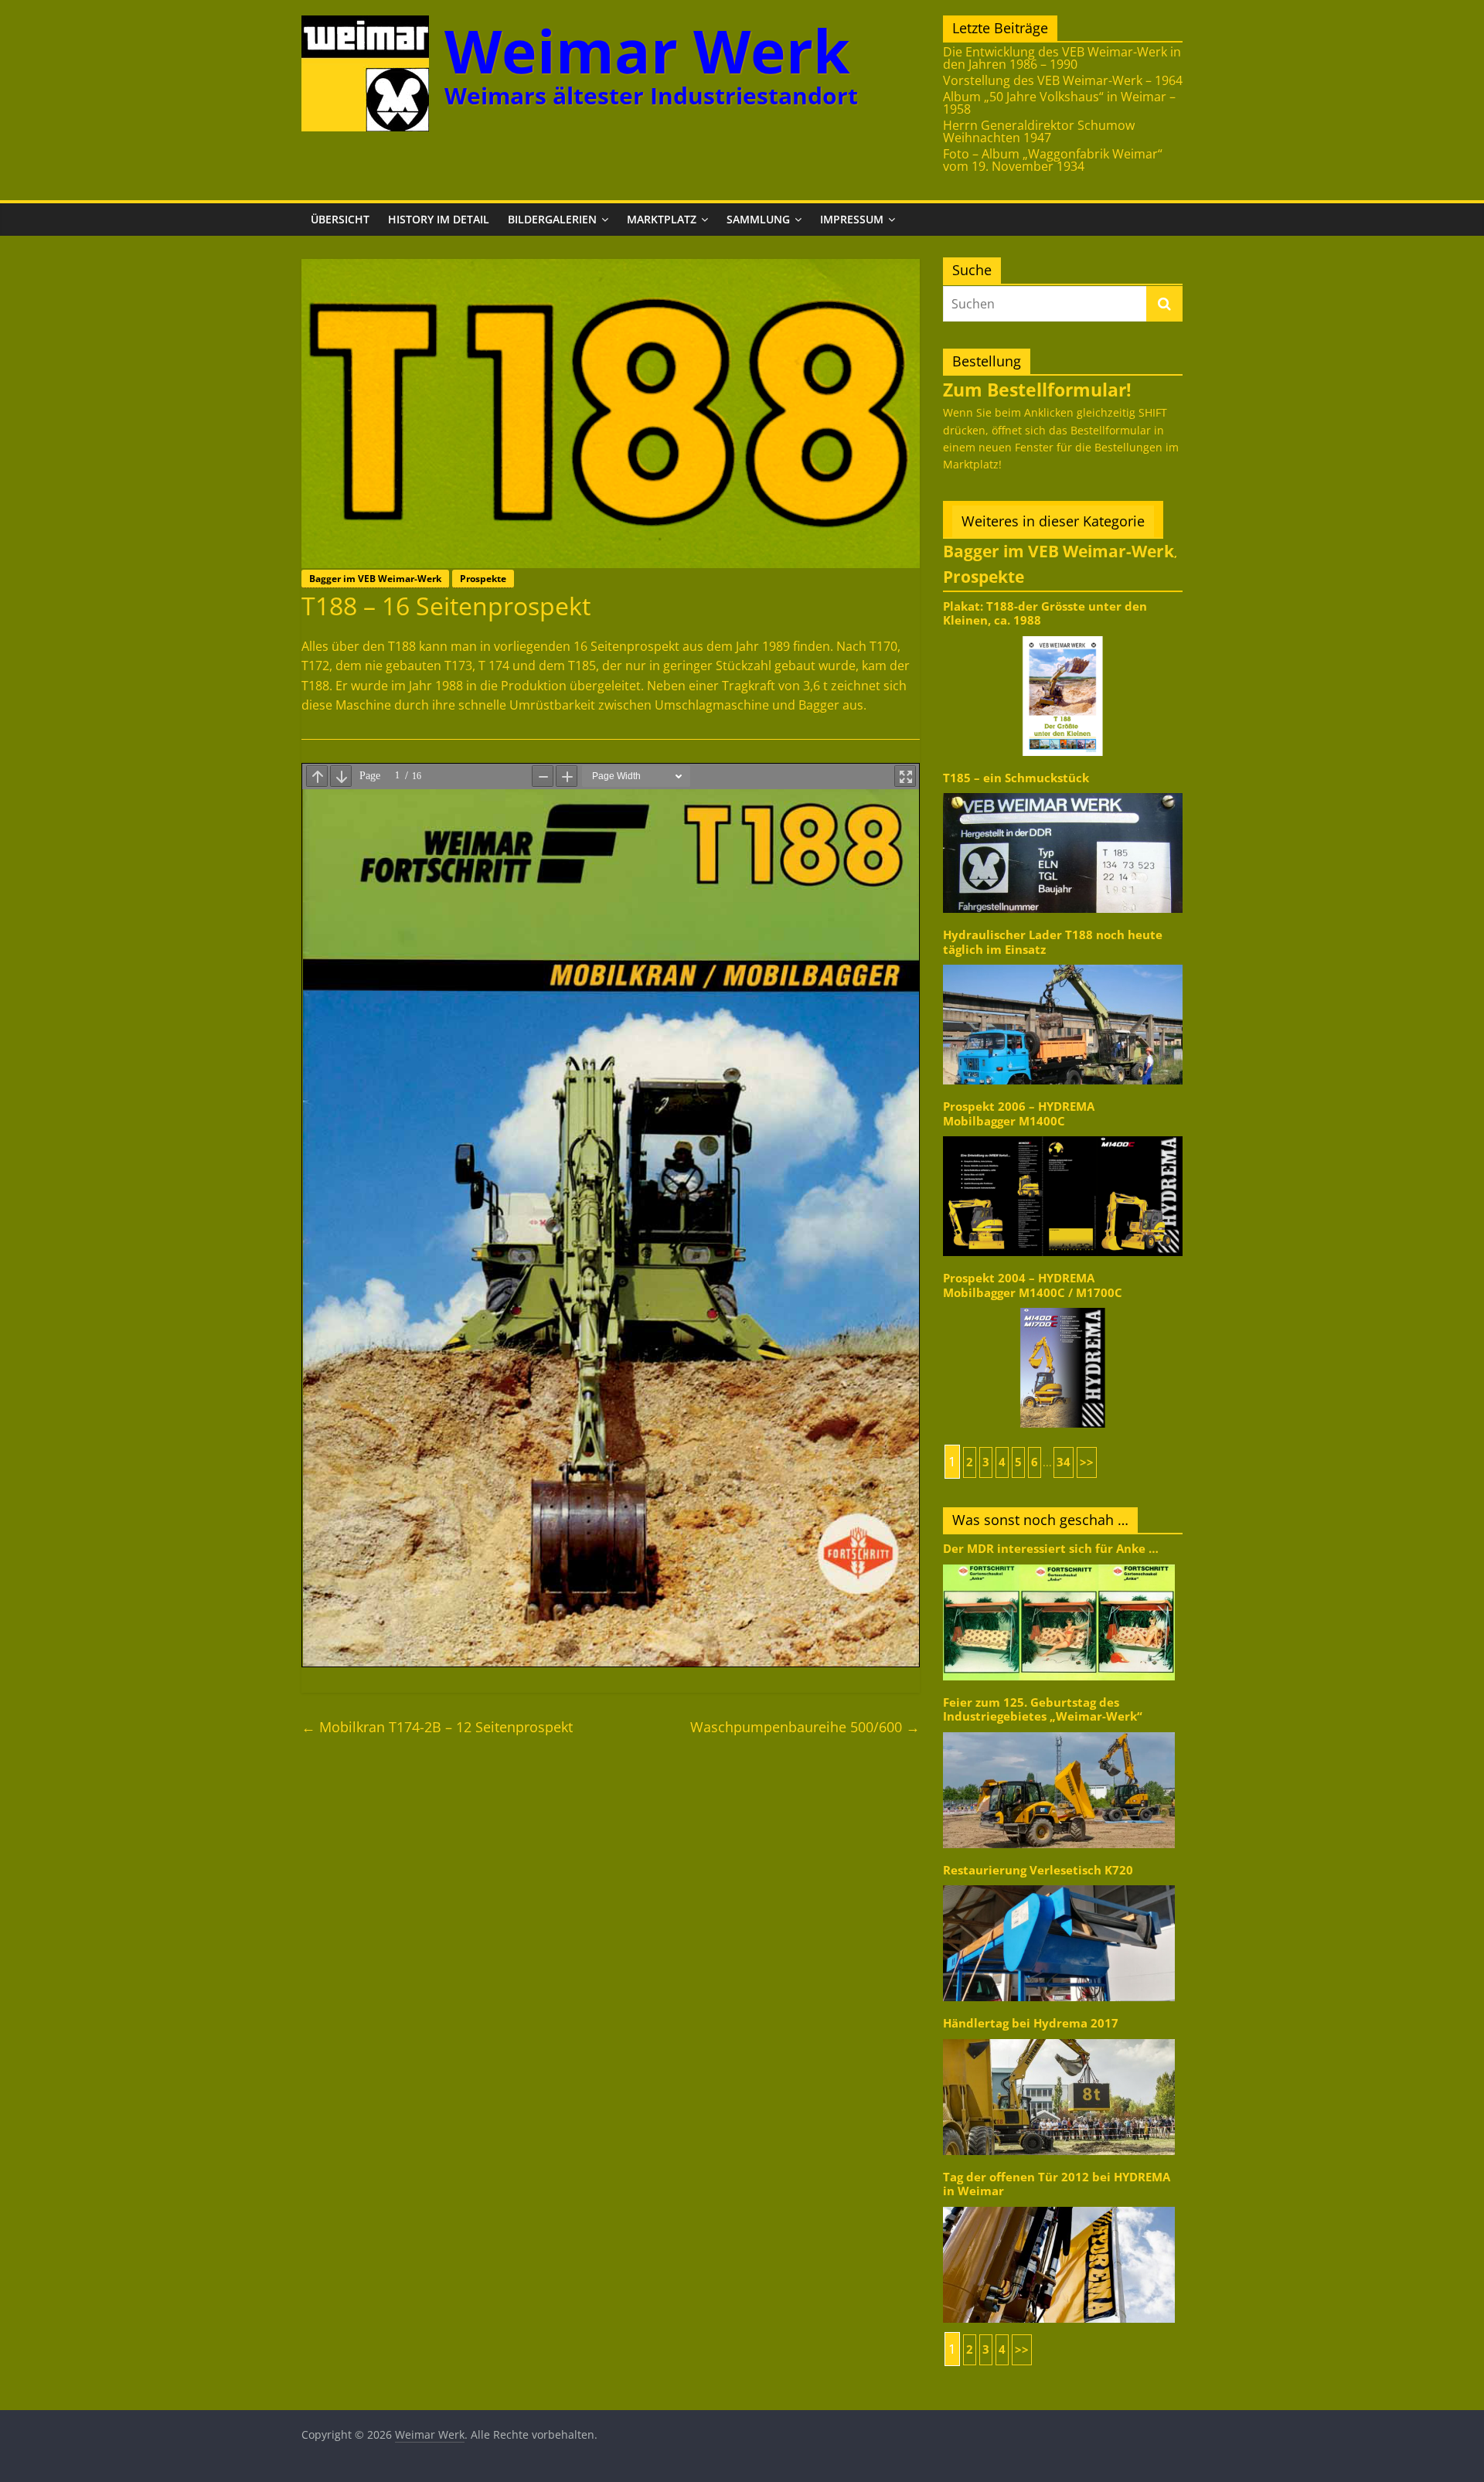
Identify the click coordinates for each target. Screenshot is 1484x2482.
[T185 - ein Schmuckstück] (1063, 792)
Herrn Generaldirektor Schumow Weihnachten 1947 (1039, 131)
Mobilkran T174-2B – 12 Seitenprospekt (437, 1727)
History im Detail (439, 219)
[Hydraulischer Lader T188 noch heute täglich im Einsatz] (1063, 964)
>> (1087, 1462)
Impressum (852, 219)
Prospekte (483, 579)
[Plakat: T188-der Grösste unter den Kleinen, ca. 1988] (1063, 635)
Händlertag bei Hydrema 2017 (1031, 2023)
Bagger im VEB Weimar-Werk (375, 579)
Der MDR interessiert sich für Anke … (1051, 1549)
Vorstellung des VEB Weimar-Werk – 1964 (1063, 80)
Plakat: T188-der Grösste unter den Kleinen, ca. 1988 (1045, 613)
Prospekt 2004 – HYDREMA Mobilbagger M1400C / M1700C (1033, 1285)
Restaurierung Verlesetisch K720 (1038, 1870)
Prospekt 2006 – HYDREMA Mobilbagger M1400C (1019, 1113)
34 (1064, 1462)
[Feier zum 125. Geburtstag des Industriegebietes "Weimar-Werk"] (1059, 1731)
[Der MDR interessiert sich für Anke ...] (1059, 1563)
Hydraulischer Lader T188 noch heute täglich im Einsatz (1053, 942)
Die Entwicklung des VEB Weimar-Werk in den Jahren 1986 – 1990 (1062, 58)
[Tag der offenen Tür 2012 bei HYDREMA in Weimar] (1059, 2206)
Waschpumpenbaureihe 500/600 (805, 1727)
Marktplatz (662, 219)
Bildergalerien (552, 219)
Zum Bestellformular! (1037, 390)
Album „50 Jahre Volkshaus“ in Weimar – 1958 (1059, 103)
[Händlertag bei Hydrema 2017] (1059, 2038)
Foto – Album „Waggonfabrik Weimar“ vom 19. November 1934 (1053, 160)
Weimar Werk (647, 51)
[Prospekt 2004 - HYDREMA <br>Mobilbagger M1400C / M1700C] (1063, 1307)
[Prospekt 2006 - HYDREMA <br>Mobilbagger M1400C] (1063, 1135)
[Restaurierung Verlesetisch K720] (1059, 1884)
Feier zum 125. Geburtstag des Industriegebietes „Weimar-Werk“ (1043, 1709)
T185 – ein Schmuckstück (1016, 778)
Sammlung (758, 219)
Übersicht (340, 219)
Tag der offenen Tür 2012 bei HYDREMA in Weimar (1057, 2184)
